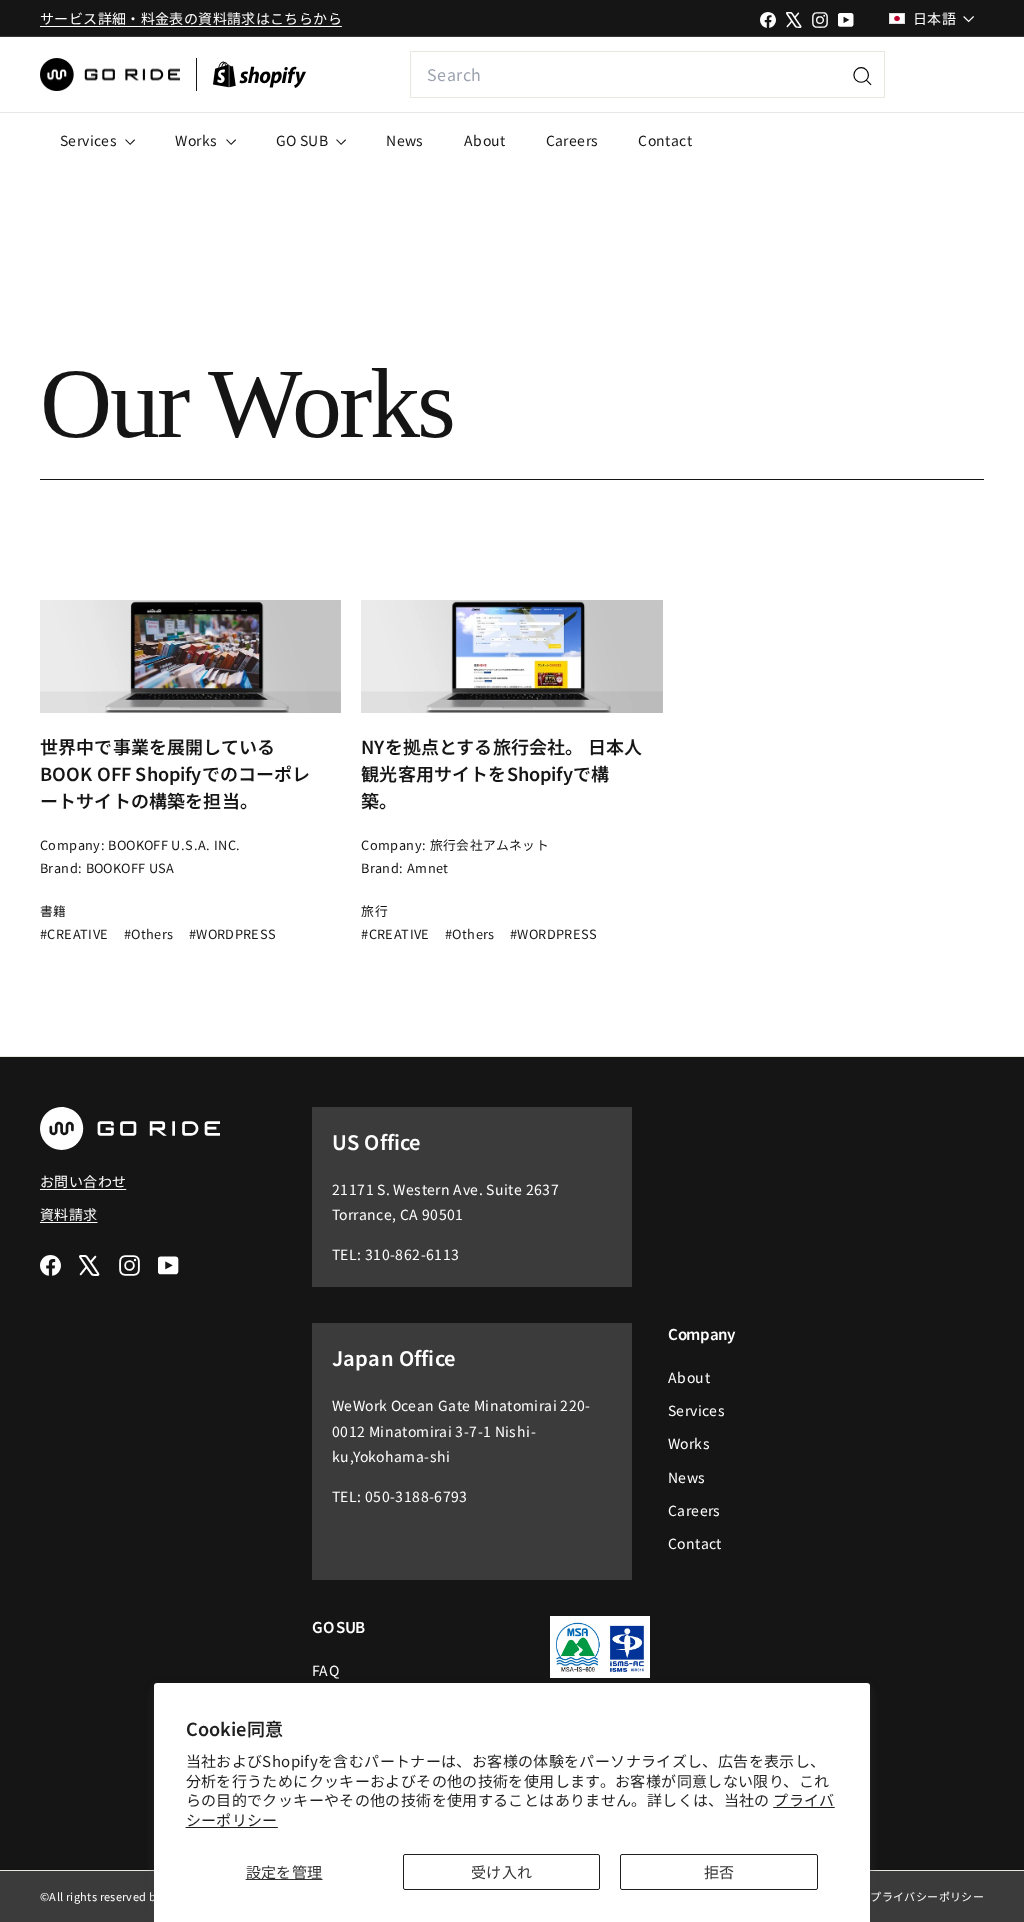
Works (197, 140)
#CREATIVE (74, 933)
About (485, 140)
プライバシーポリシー (927, 1896)
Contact (665, 140)
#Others (149, 933)
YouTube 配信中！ (935, 74)
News (405, 140)
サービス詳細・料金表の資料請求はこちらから (191, 18)
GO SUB (304, 140)
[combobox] (647, 74)
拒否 (719, 1871)
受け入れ (502, 1871)
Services (90, 140)
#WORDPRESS (233, 933)
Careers (572, 140)
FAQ (325, 1670)
